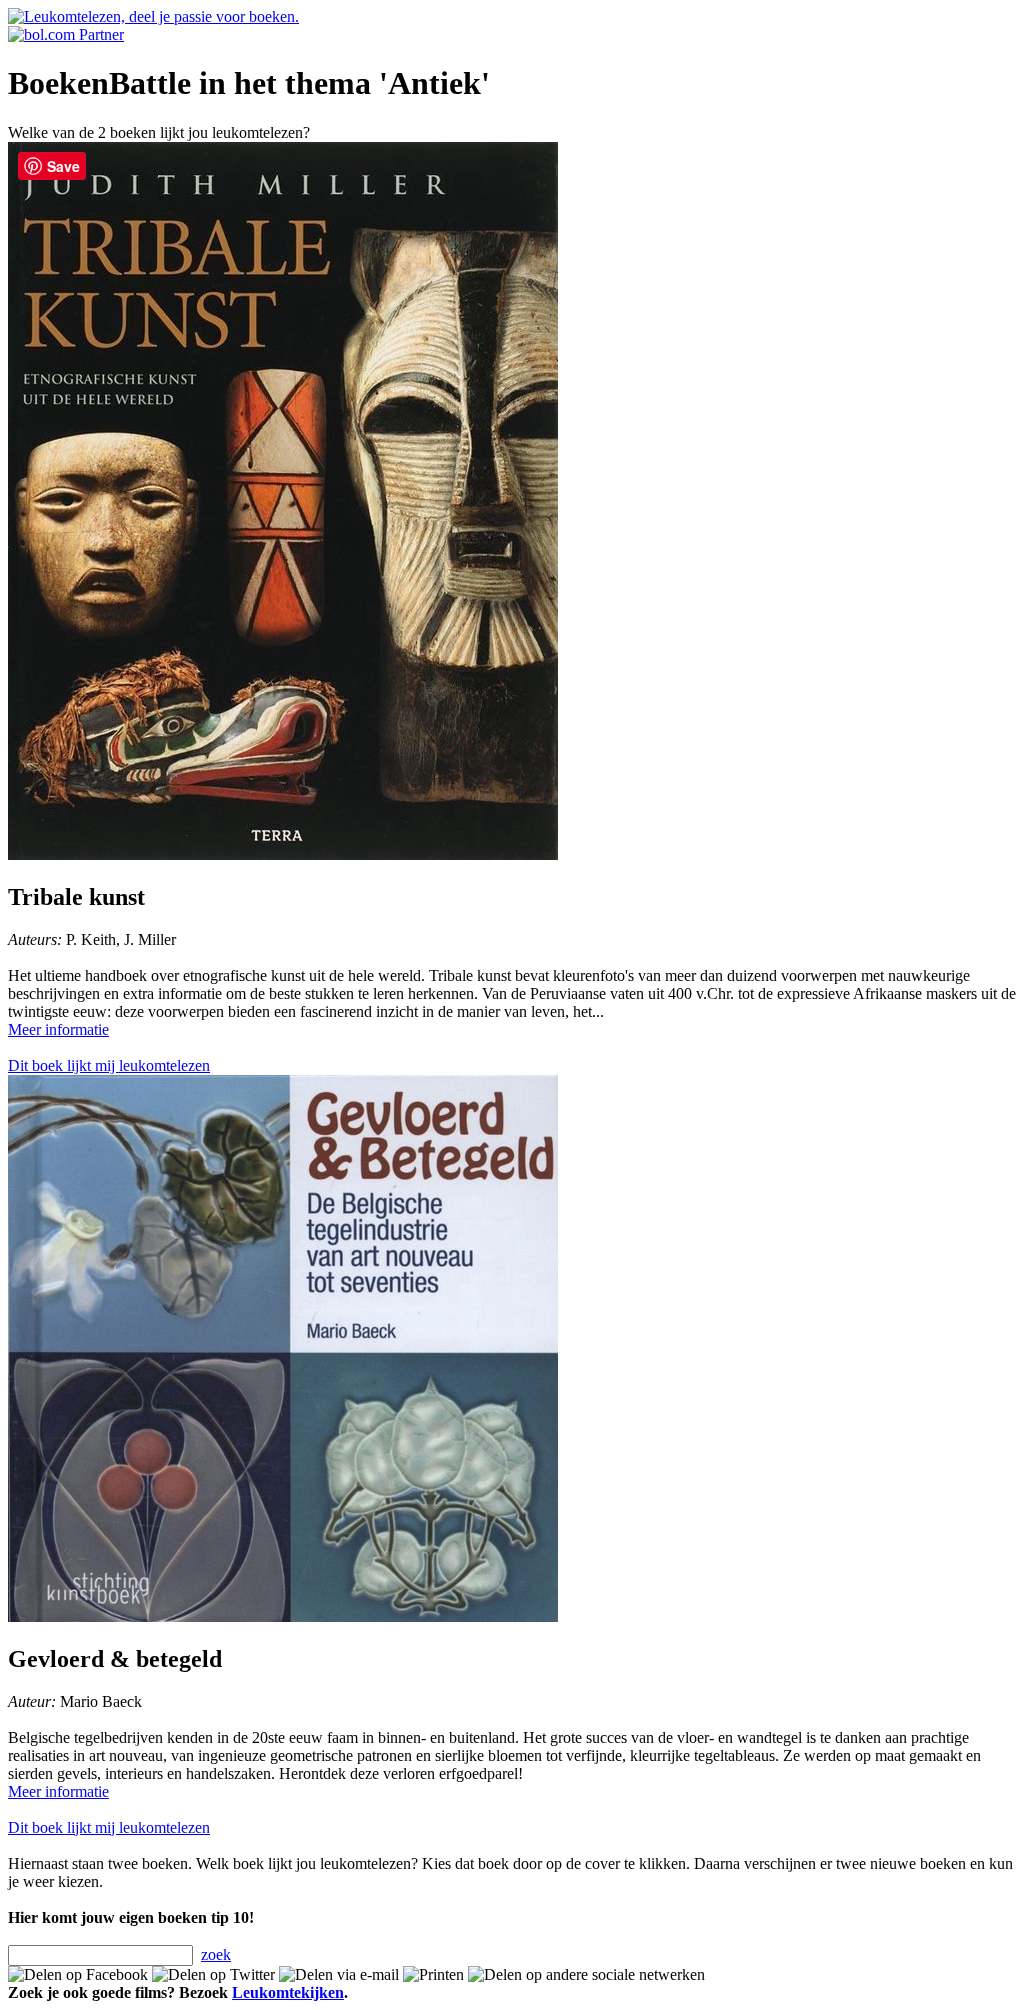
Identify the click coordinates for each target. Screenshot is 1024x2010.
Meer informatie (58, 1029)
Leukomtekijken (288, 1992)
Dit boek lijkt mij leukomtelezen (109, 1065)
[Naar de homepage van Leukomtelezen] (153, 16)
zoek (216, 1954)
